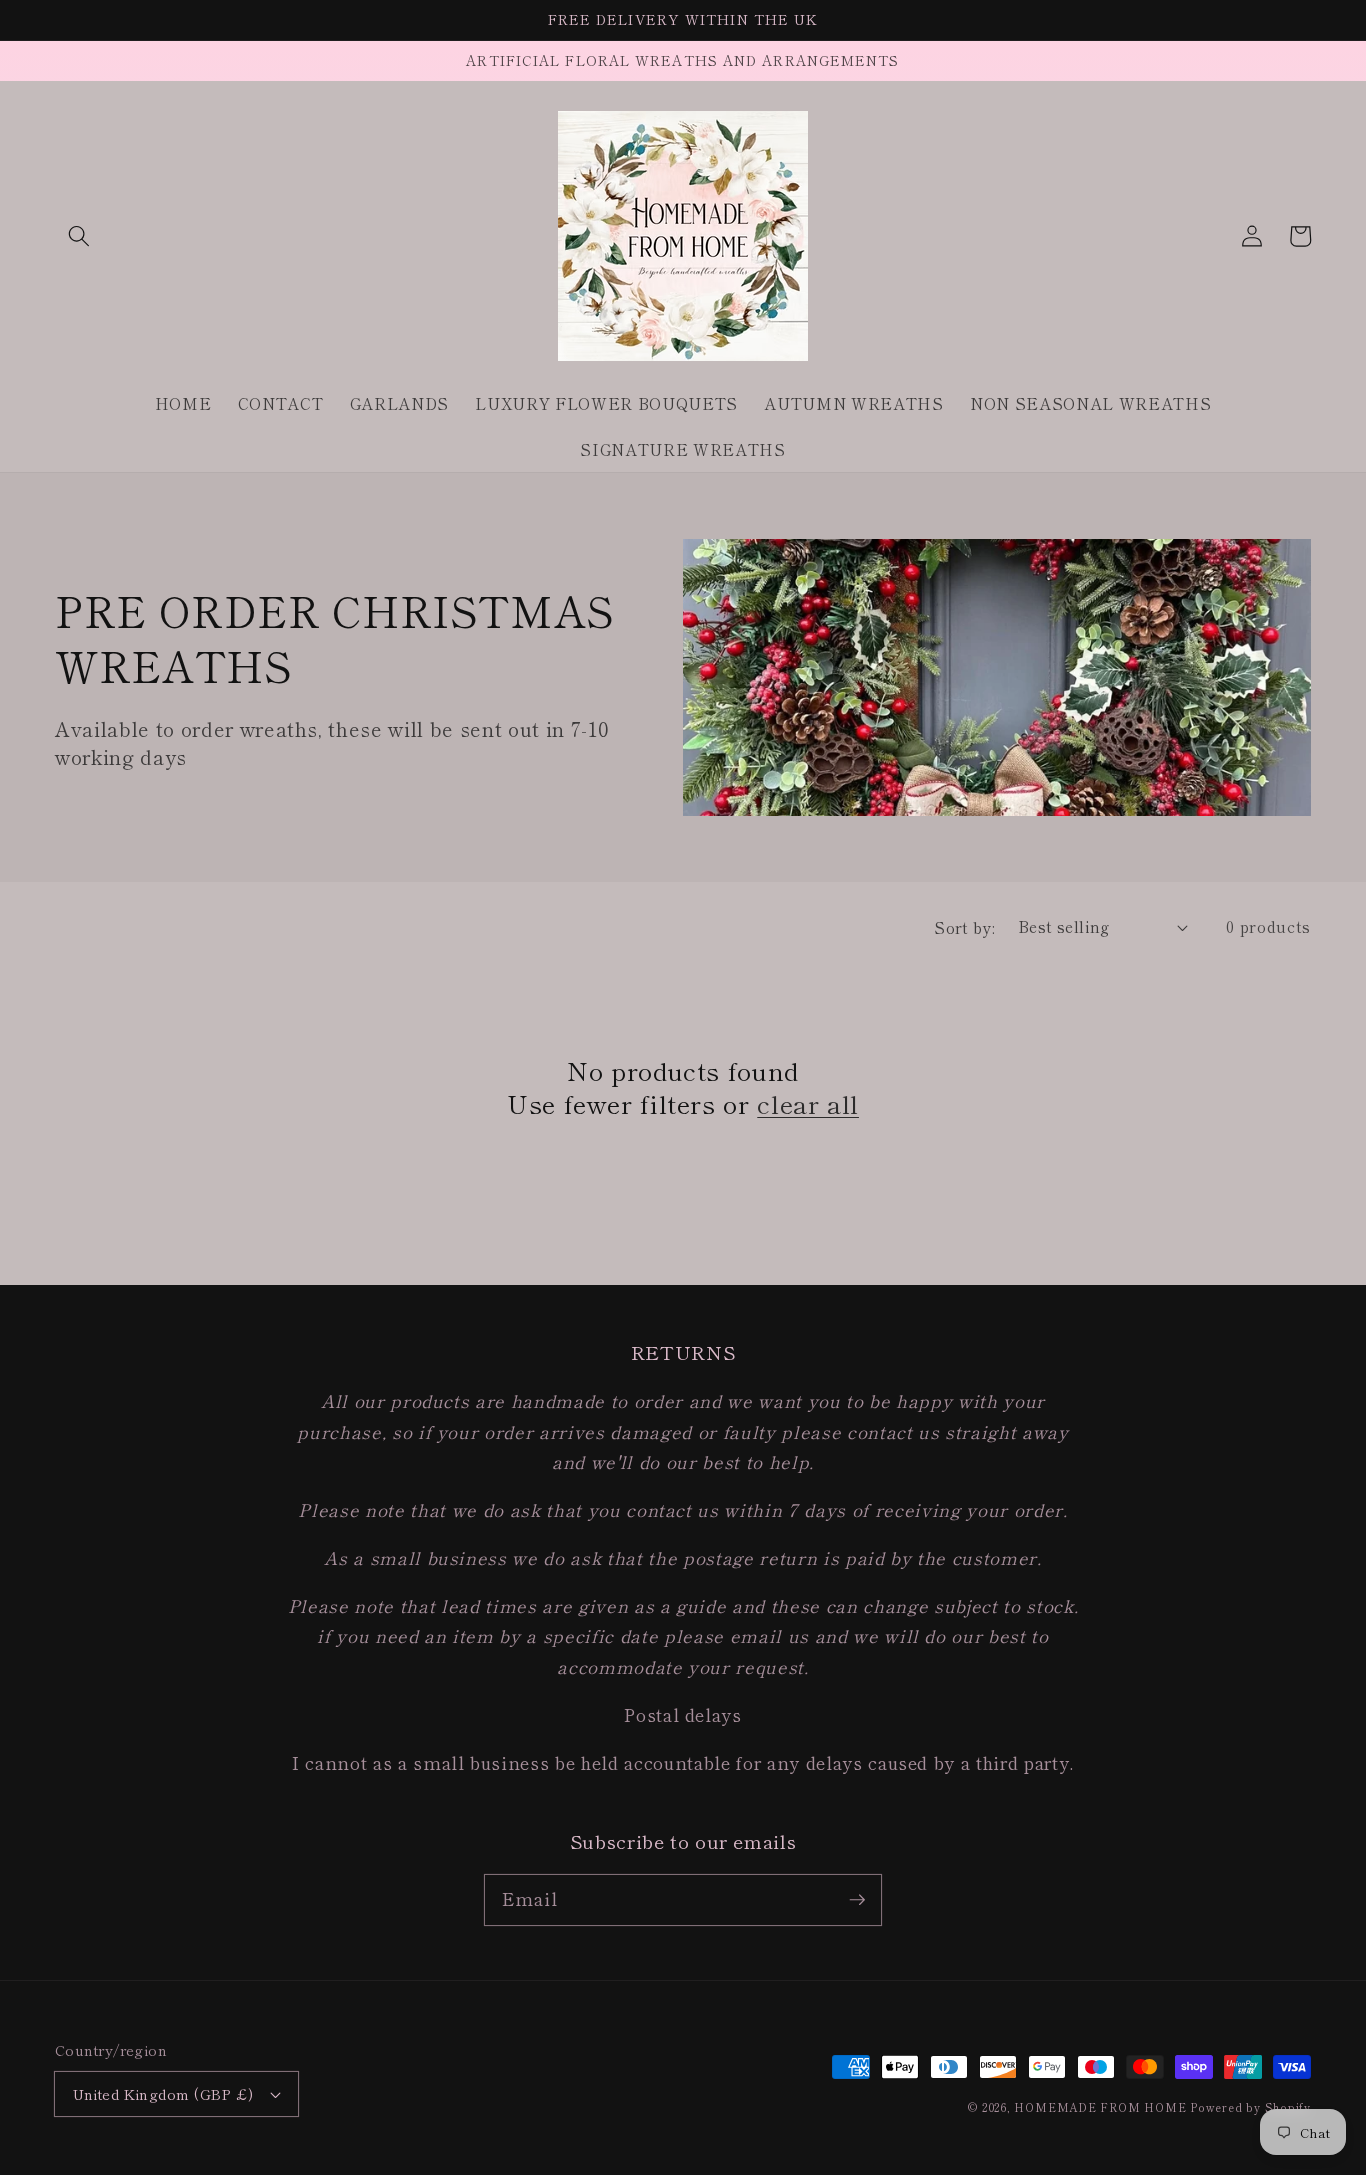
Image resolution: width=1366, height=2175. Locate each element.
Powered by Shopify (1250, 2107)
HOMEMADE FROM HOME (1100, 2107)
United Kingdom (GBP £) (163, 2093)
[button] (79, 236)
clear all (808, 1103)
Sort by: (965, 927)
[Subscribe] (857, 1899)
